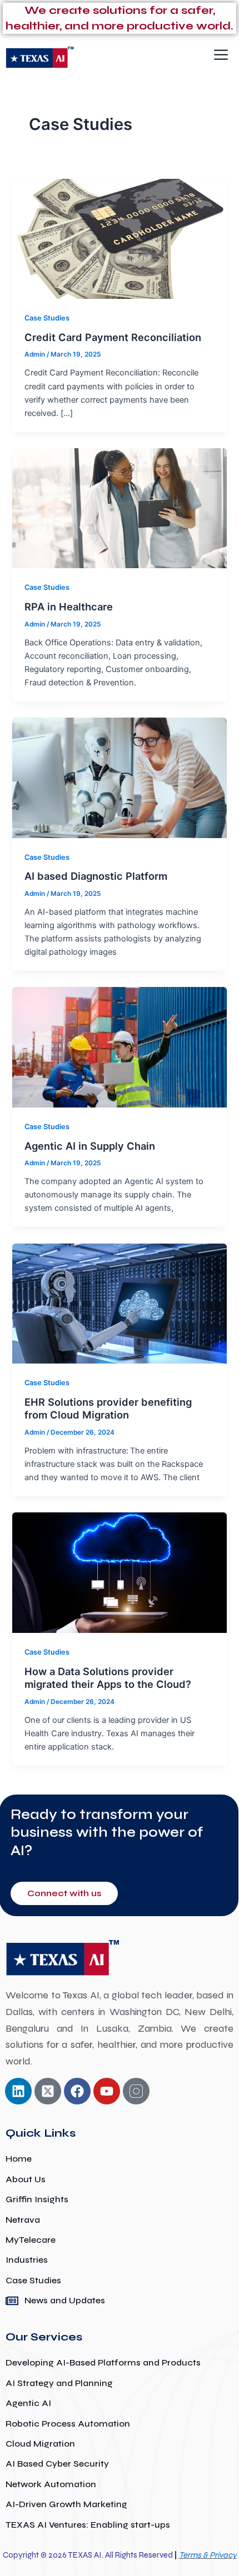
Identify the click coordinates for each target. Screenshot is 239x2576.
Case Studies (47, 318)
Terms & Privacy (208, 2555)
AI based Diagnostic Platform (96, 876)
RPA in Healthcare (69, 607)
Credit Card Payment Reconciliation (113, 337)
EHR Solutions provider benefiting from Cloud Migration (108, 1409)
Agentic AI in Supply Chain (90, 1146)
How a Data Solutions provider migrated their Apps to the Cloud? (108, 1678)
